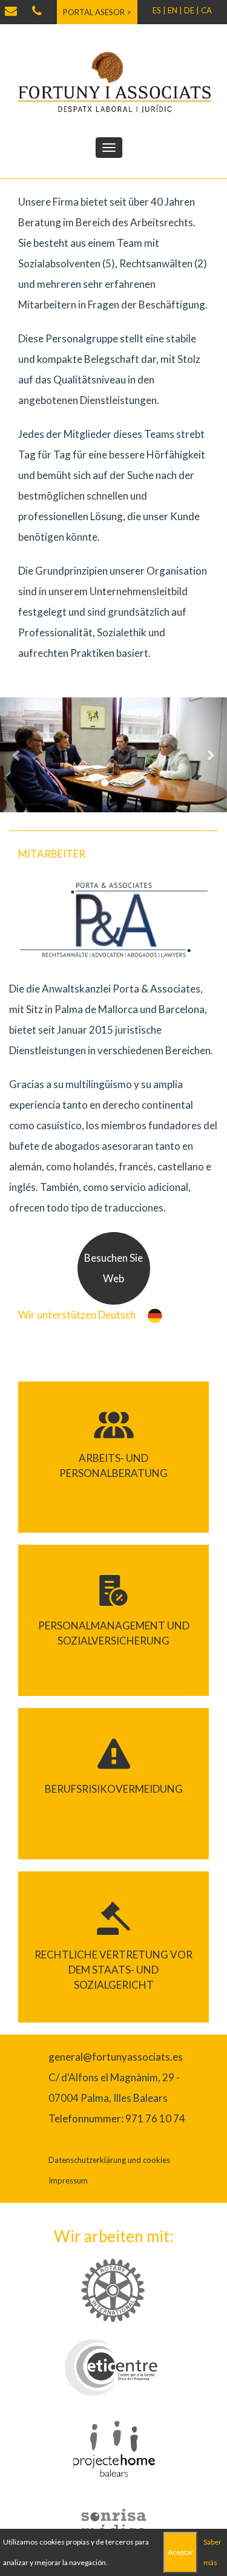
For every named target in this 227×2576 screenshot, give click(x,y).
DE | (192, 10)
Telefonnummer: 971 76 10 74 (117, 2118)
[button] (17, 755)
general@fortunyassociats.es (116, 2057)
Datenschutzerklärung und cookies (109, 2160)
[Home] (114, 81)
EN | (175, 10)
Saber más (212, 2552)
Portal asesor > (97, 12)
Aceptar (180, 2552)
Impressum (68, 2180)
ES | (159, 10)
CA (206, 10)
